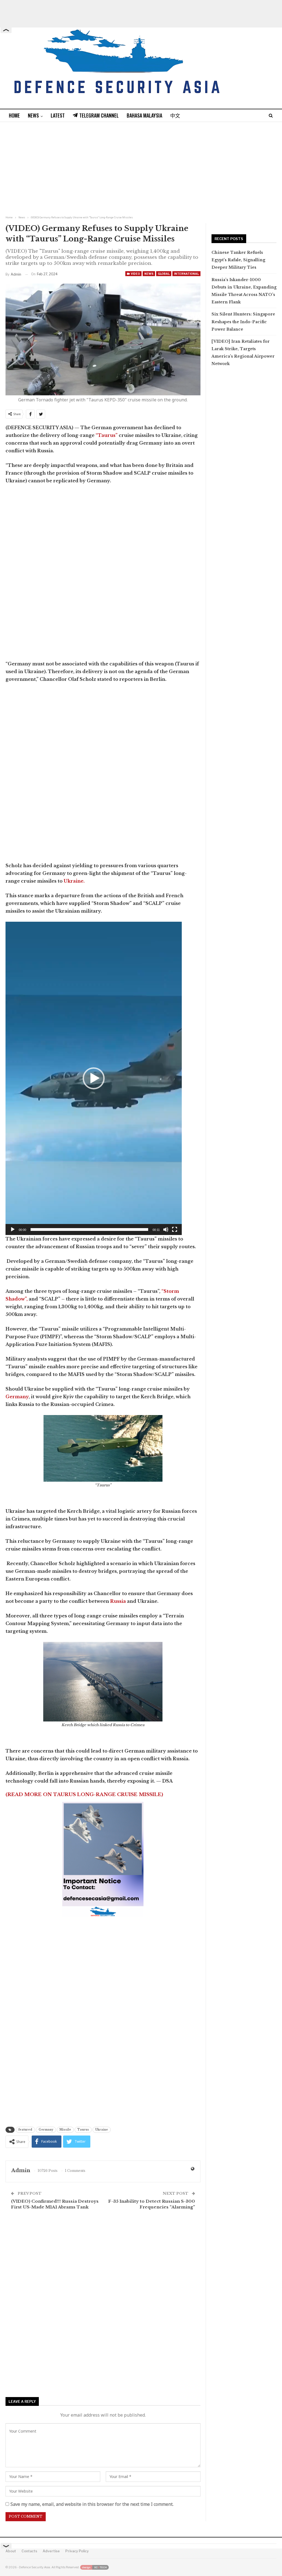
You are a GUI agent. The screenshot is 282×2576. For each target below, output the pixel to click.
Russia (117, 1601)
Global (164, 274)
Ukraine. (74, 881)
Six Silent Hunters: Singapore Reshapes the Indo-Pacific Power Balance (243, 322)
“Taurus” (107, 435)
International (186, 274)
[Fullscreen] (175, 1229)
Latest (58, 115)
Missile (65, 2130)
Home (14, 115)
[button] (94, 1078)
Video (135, 274)
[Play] (13, 1229)
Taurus (83, 2130)
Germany (17, 1397)
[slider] (89, 1229)
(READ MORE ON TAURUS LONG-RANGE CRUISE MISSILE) (84, 1795)
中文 (175, 115)
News (33, 115)
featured (25, 2130)
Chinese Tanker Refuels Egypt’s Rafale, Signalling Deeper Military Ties (238, 260)
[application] (94, 1078)
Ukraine (102, 2130)
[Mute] (166, 1229)
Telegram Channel (99, 115)
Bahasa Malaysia (144, 115)
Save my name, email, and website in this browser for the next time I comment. (92, 2504)
